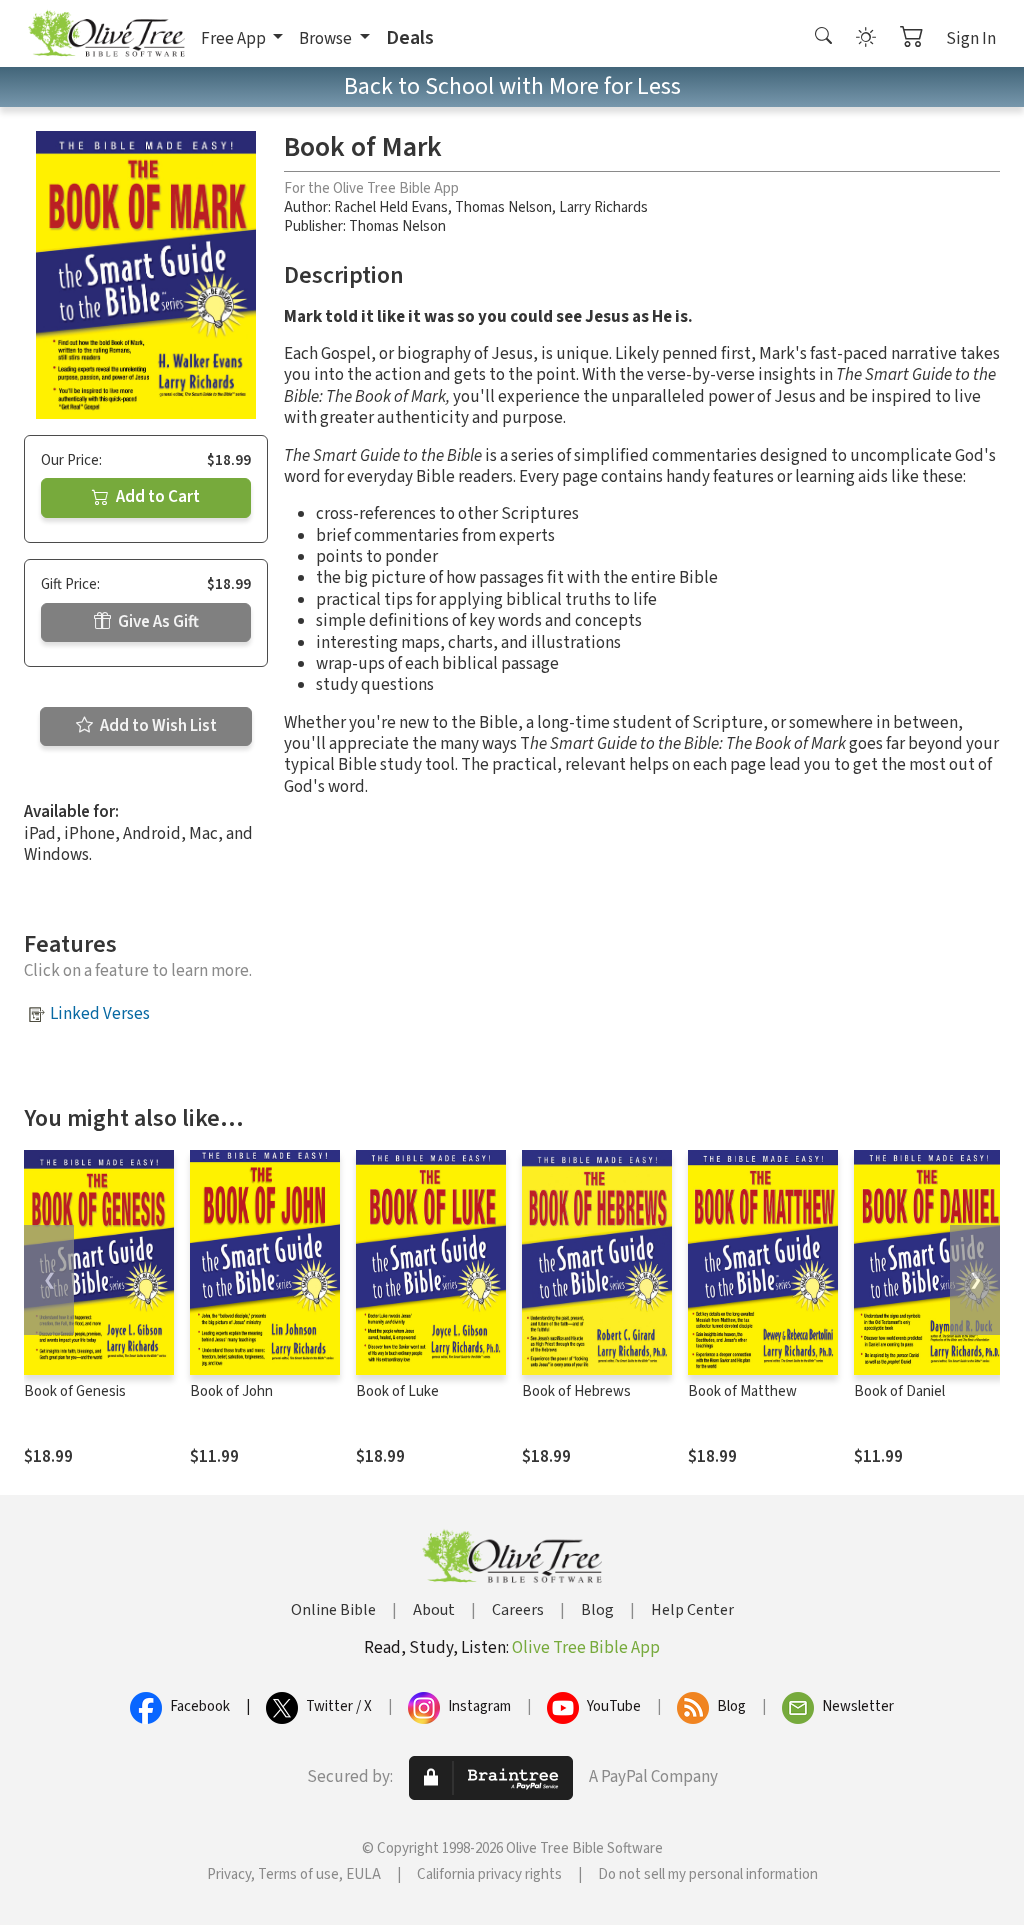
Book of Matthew (742, 1391)
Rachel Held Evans (391, 207)
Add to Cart (156, 497)
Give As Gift (157, 622)
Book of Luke (397, 1391)
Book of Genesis (75, 1391)
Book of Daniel (899, 1391)
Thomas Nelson (503, 207)
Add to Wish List (157, 726)
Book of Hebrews (576, 1391)
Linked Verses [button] (100, 1014)
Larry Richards (603, 207)
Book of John (231, 1391)
